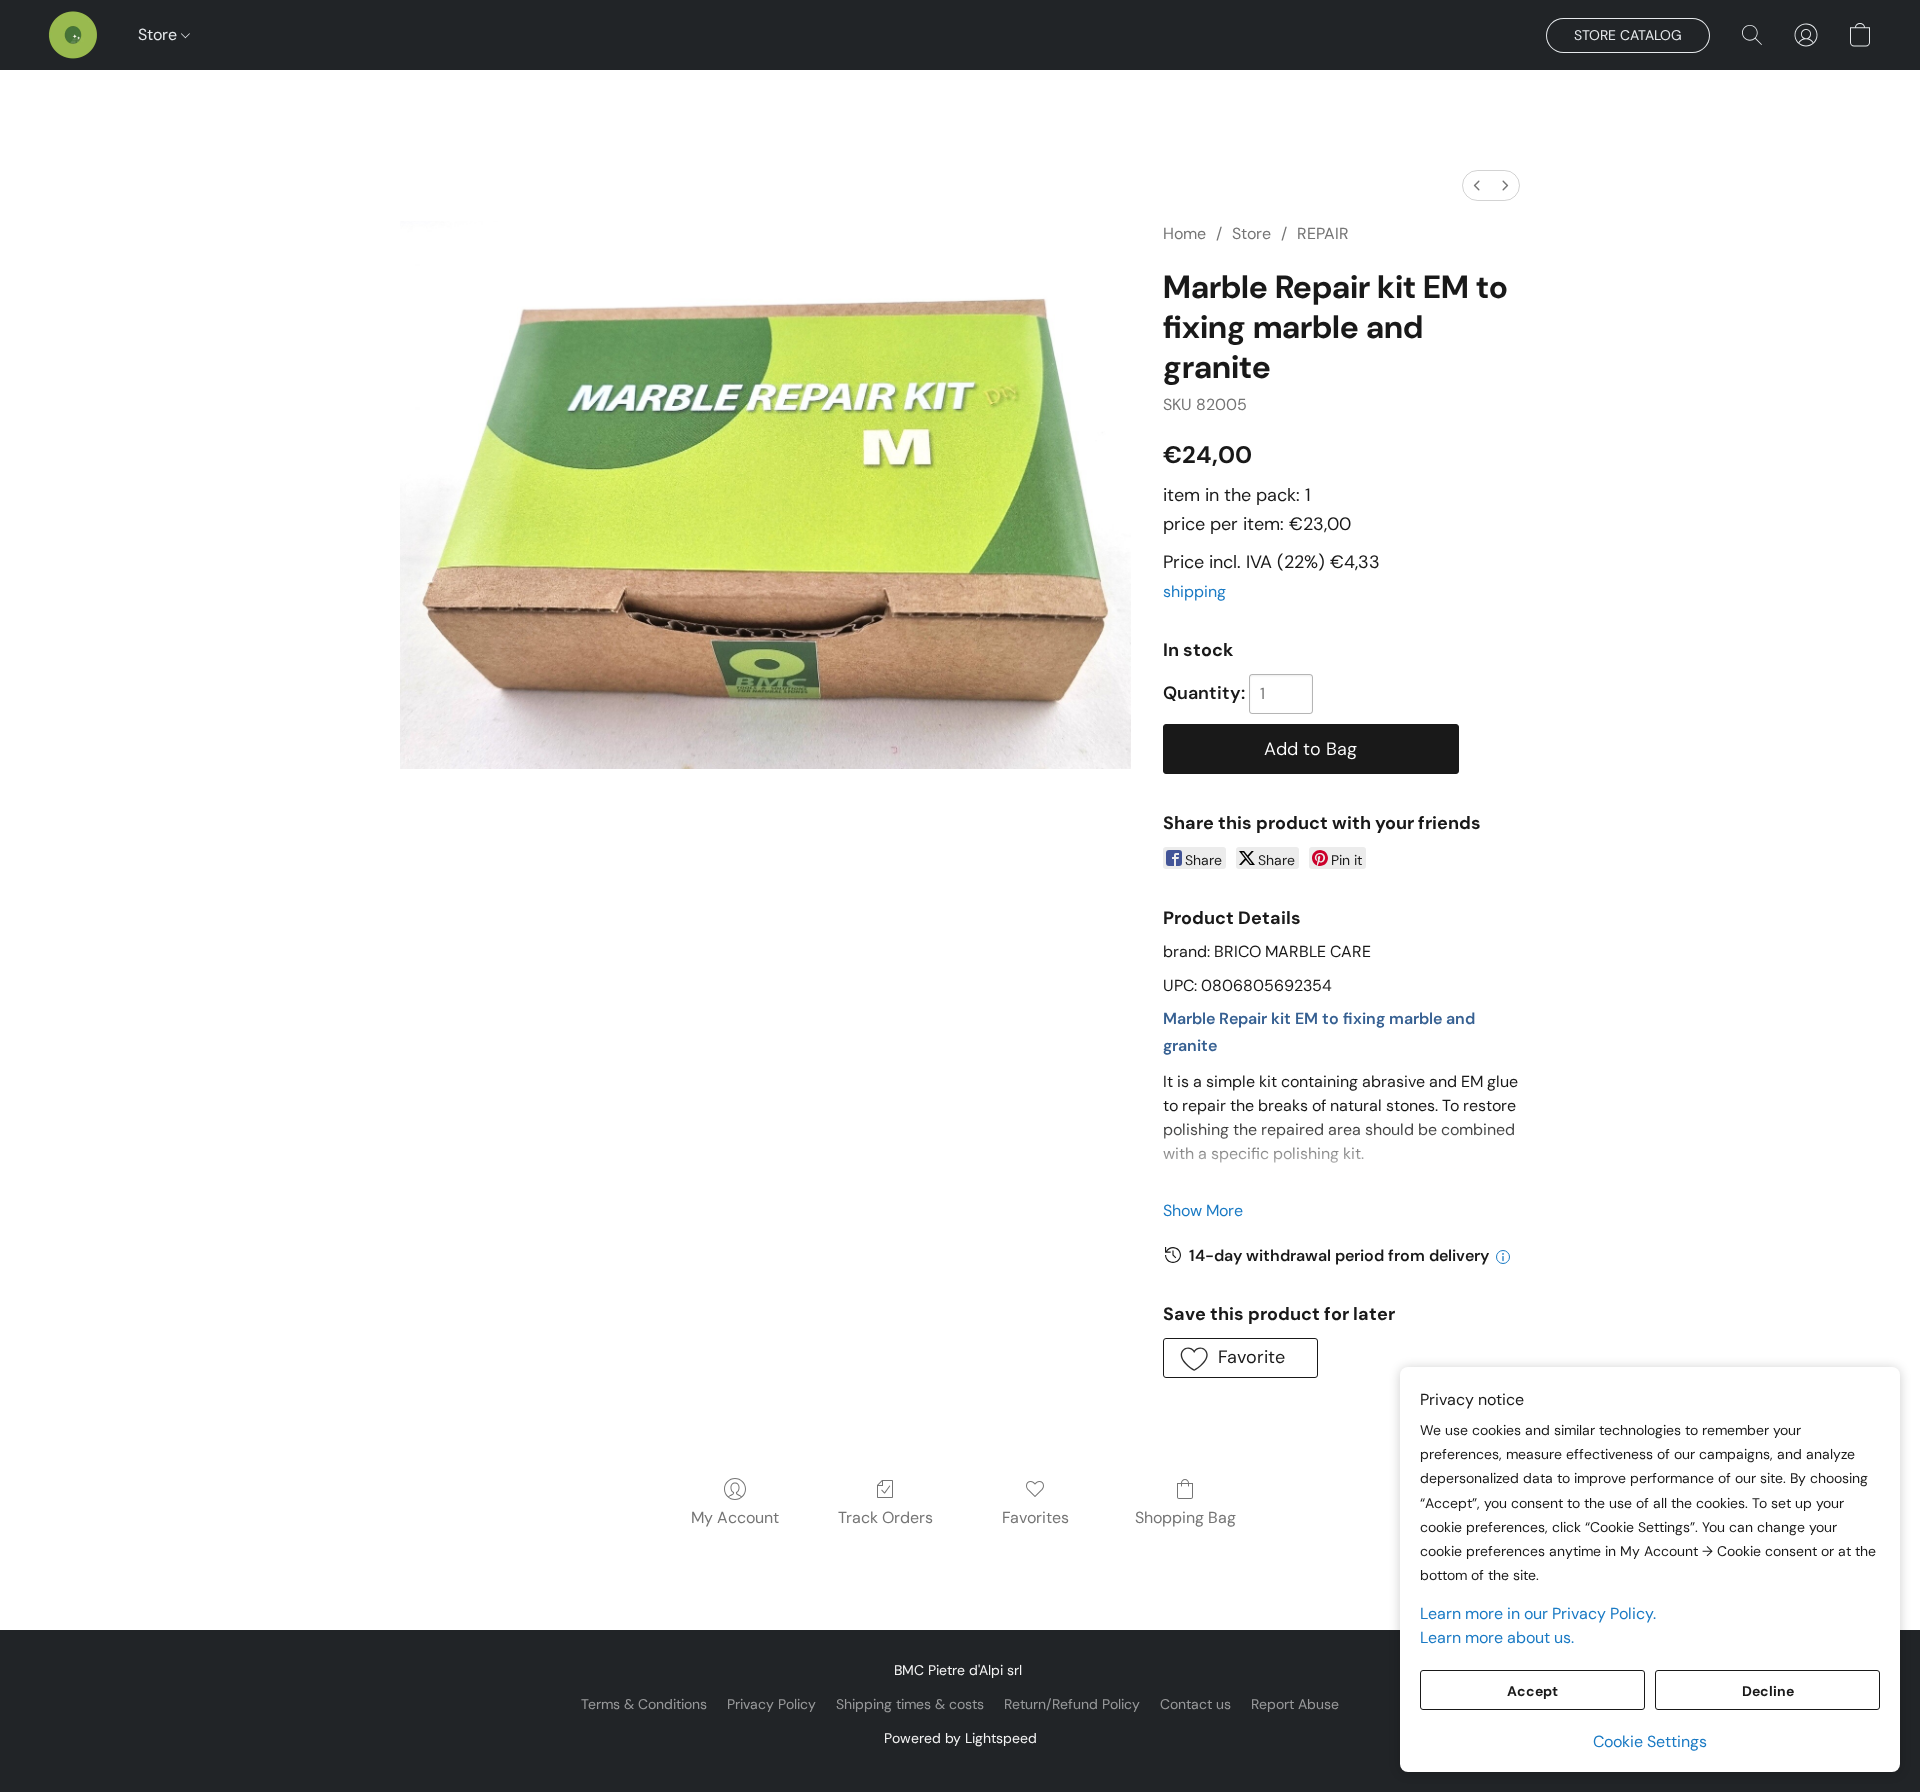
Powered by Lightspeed (960, 1738)
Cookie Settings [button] (1650, 1741)
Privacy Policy (771, 1704)
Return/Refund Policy (1072, 1704)
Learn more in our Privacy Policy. (1538, 1613)
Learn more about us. (1497, 1637)
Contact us (1195, 1704)
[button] (73, 35)
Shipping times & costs (910, 1704)
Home (1184, 233)
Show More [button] (1203, 1210)
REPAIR (1323, 233)
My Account (735, 1517)
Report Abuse (1295, 1704)
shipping (1194, 591)
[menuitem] (1477, 185)
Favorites (1035, 1517)
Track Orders (885, 1517)
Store (159, 34)
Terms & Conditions (644, 1704)
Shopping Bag (1185, 1517)
